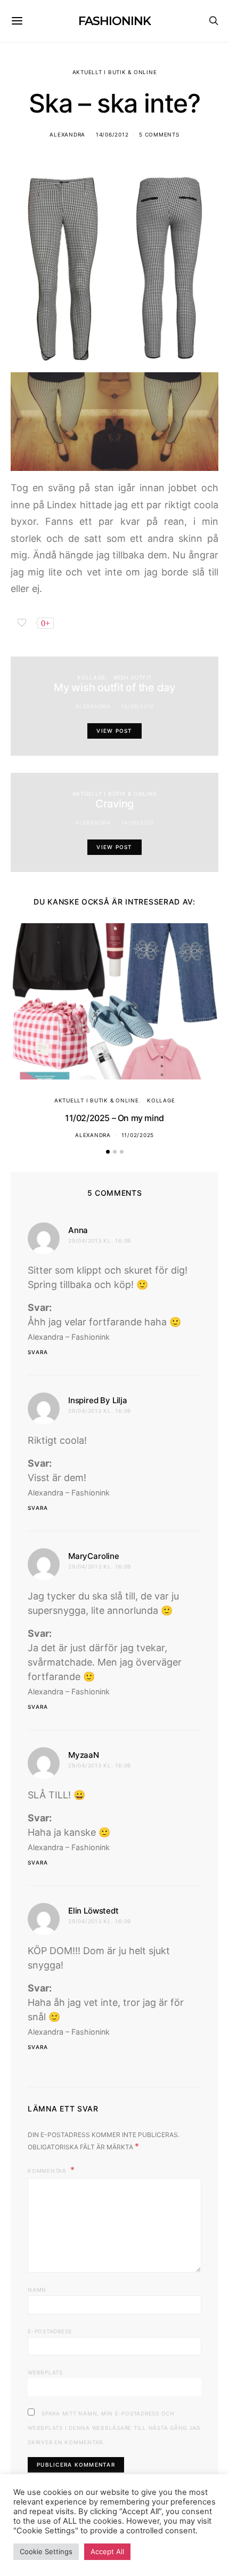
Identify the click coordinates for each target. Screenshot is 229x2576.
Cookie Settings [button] (46, 2551)
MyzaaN (84, 1755)
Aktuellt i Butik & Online (115, 72)
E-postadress (50, 2331)
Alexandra (67, 134)
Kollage (91, 677)
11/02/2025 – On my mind (114, 1118)
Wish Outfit (133, 677)
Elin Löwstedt (93, 1911)
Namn (37, 2290)
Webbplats (45, 2372)
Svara (38, 1352)
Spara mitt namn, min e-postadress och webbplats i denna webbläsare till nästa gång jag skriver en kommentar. (114, 2428)
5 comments (159, 134)
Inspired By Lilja (98, 1400)
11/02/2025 (138, 1135)
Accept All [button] (107, 2551)
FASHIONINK (114, 21)
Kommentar (48, 2171)
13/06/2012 (138, 706)
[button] (108, 1152)
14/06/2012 (112, 134)
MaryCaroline (94, 1556)
